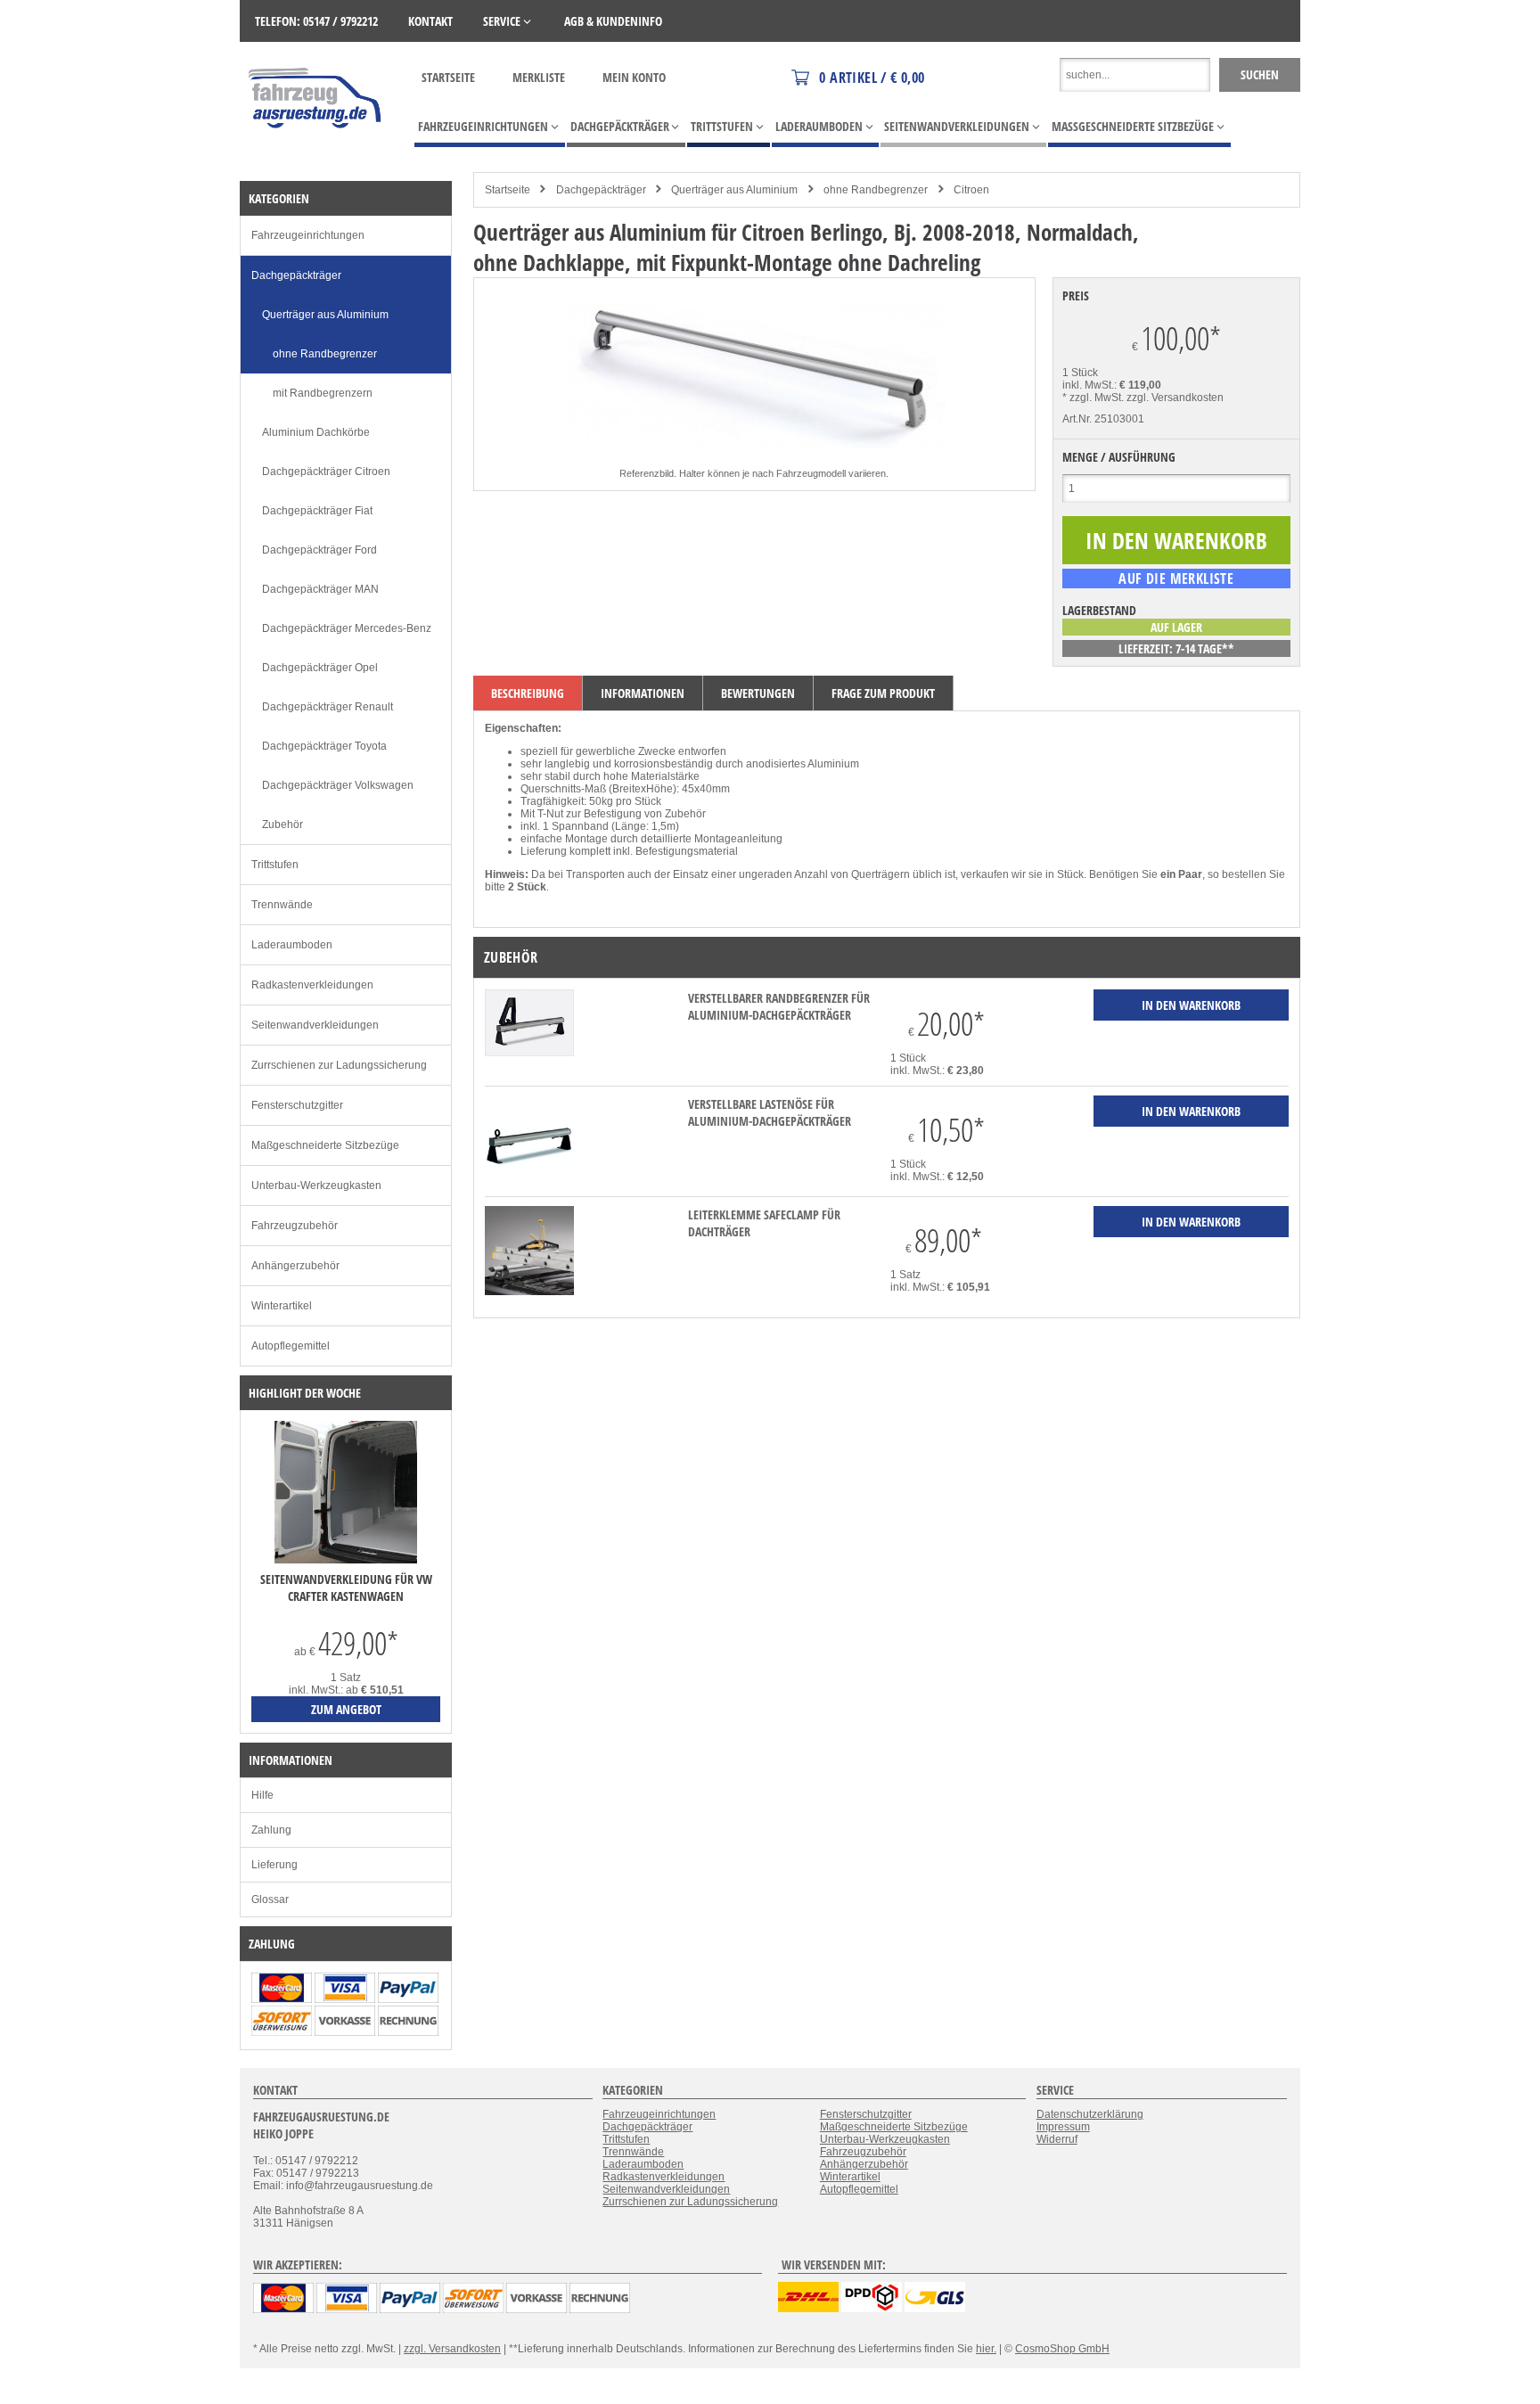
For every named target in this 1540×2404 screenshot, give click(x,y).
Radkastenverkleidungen (312, 985)
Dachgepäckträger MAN (320, 589)
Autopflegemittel (291, 1346)
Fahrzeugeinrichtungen (308, 235)
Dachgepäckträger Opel (320, 668)
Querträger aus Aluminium (734, 190)
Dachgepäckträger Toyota (324, 746)
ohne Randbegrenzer (876, 190)
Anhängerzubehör (295, 1266)
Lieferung (274, 1865)
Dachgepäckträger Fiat (317, 511)
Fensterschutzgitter (297, 1105)
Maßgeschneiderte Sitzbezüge (325, 1145)
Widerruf (1057, 2139)
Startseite (448, 77)
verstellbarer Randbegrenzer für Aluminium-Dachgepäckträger (779, 1006)
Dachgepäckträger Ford (319, 550)
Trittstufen (275, 865)
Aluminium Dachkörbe (316, 432)
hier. (986, 2349)
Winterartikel (282, 1306)
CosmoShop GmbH (1062, 2349)
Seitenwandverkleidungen (315, 1025)
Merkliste (539, 77)
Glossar (270, 1899)
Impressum (1063, 2127)
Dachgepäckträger (601, 190)
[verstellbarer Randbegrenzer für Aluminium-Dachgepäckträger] (529, 1053)
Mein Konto (634, 77)
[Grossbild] (754, 461)
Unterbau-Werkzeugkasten (316, 1186)
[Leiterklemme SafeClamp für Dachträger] (529, 1292)
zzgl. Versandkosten (1175, 398)
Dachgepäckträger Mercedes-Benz (347, 628)
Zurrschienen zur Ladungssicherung (339, 1065)
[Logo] (316, 154)
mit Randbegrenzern (323, 393)
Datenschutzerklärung (1090, 2114)
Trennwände (282, 905)
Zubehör (283, 825)
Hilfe (262, 1795)
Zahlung (271, 1830)
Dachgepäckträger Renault (328, 707)
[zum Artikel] (346, 1560)
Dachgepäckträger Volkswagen (338, 785)
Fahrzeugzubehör (295, 1226)
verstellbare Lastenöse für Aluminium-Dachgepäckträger (770, 1112)
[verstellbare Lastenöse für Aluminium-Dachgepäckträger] (529, 1181)
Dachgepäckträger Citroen (326, 472)
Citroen (971, 190)
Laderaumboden (292, 945)
